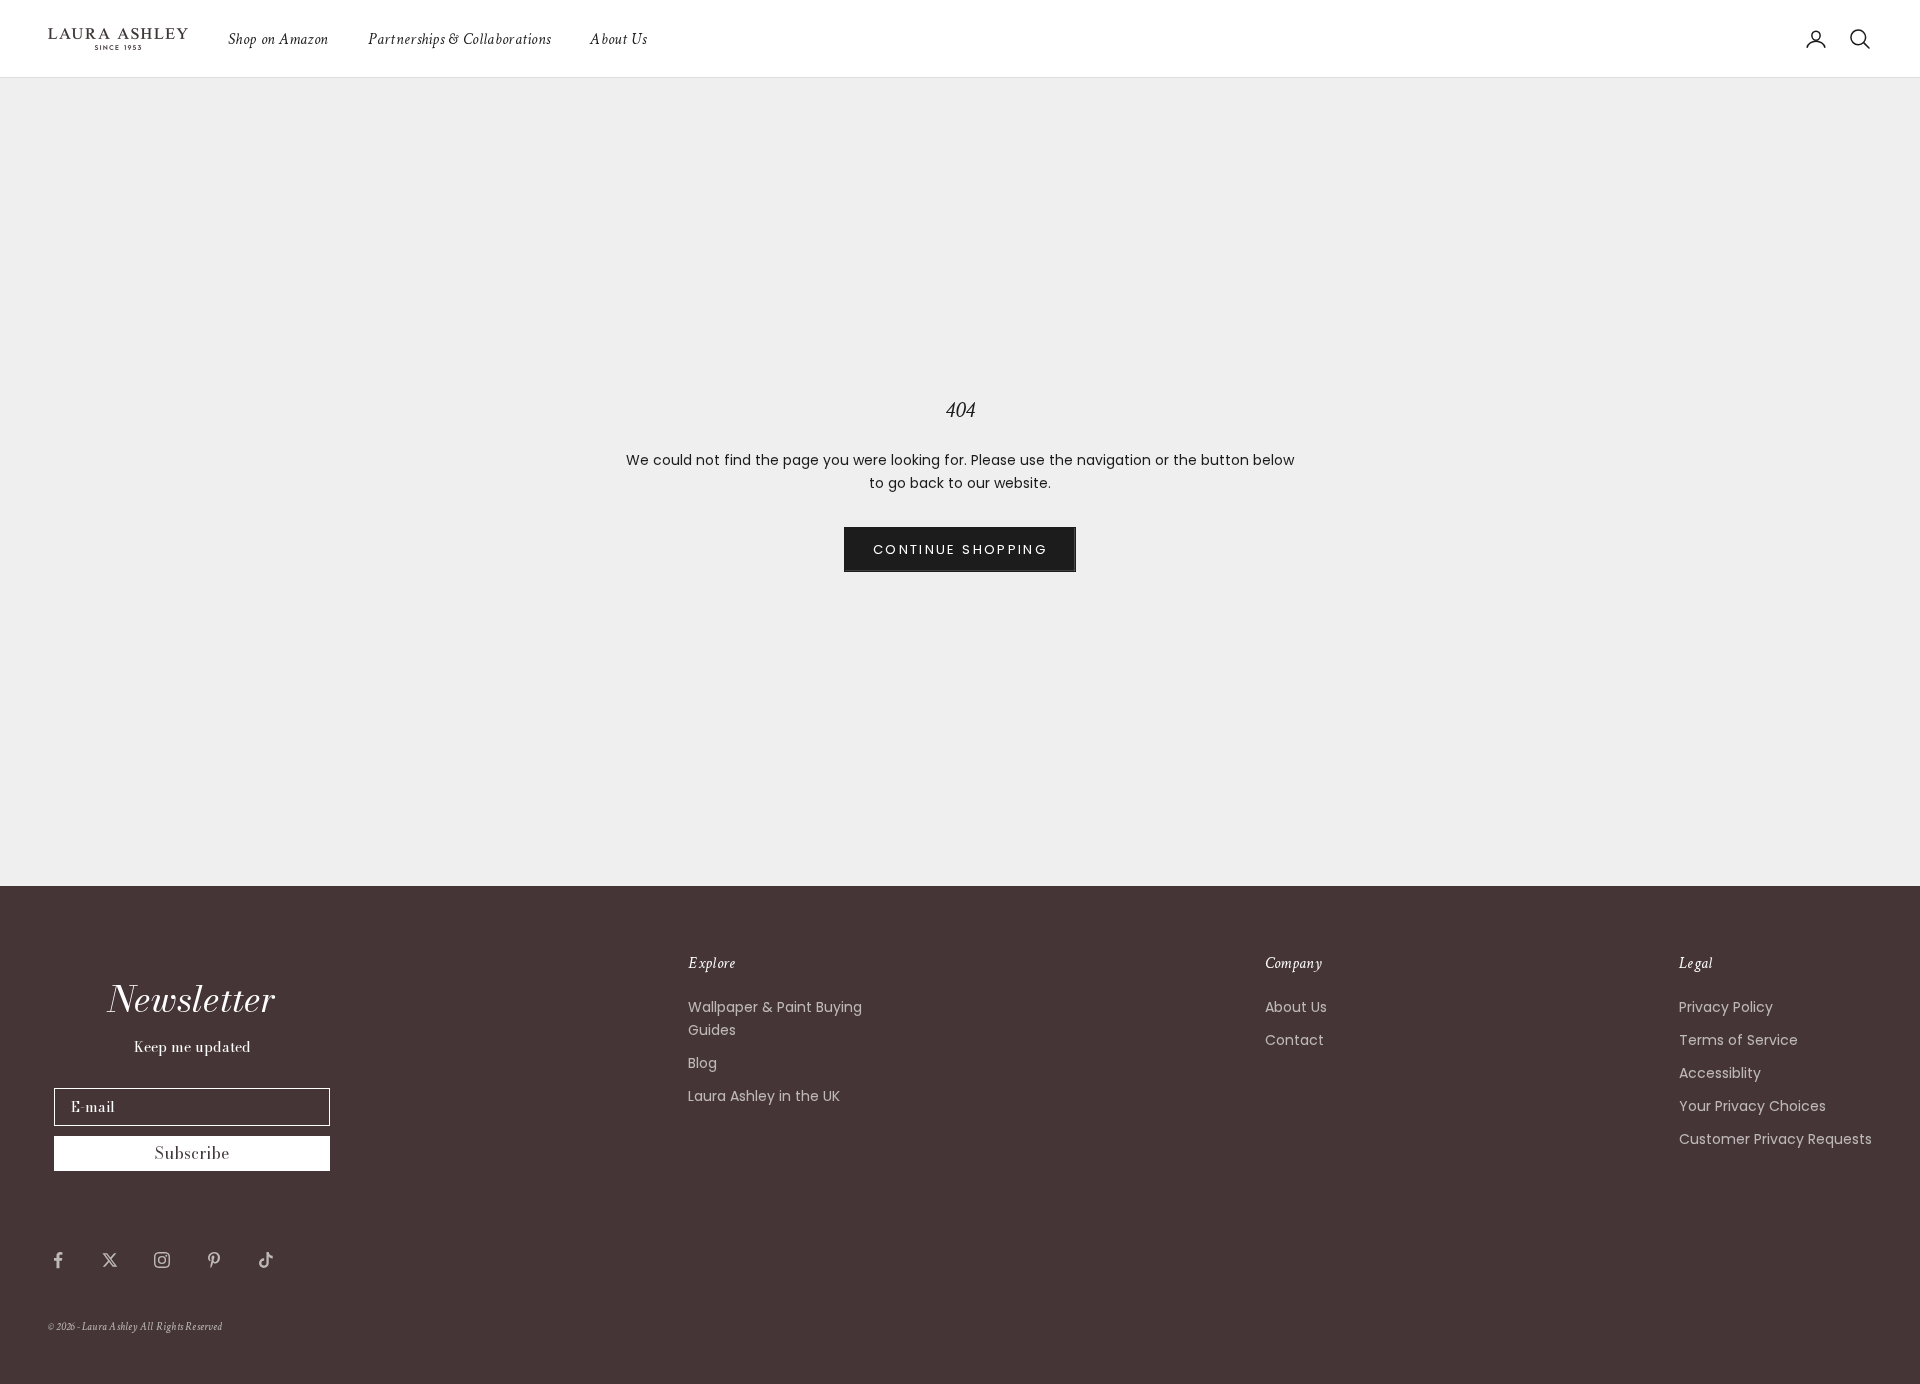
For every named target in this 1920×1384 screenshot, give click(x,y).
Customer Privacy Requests (1775, 1139)
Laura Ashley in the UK (764, 1096)
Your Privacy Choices (1752, 1106)
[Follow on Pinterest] (214, 1260)
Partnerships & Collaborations (459, 39)
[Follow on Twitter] (110, 1260)
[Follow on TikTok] (266, 1260)
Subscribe (192, 1153)
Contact (1294, 1040)
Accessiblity (1720, 1073)
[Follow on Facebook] (58, 1260)
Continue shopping (960, 549)
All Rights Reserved (181, 1327)
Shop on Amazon (278, 39)
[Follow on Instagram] (162, 1260)
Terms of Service (1738, 1040)
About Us (618, 39)
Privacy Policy (1726, 1007)
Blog (702, 1063)
